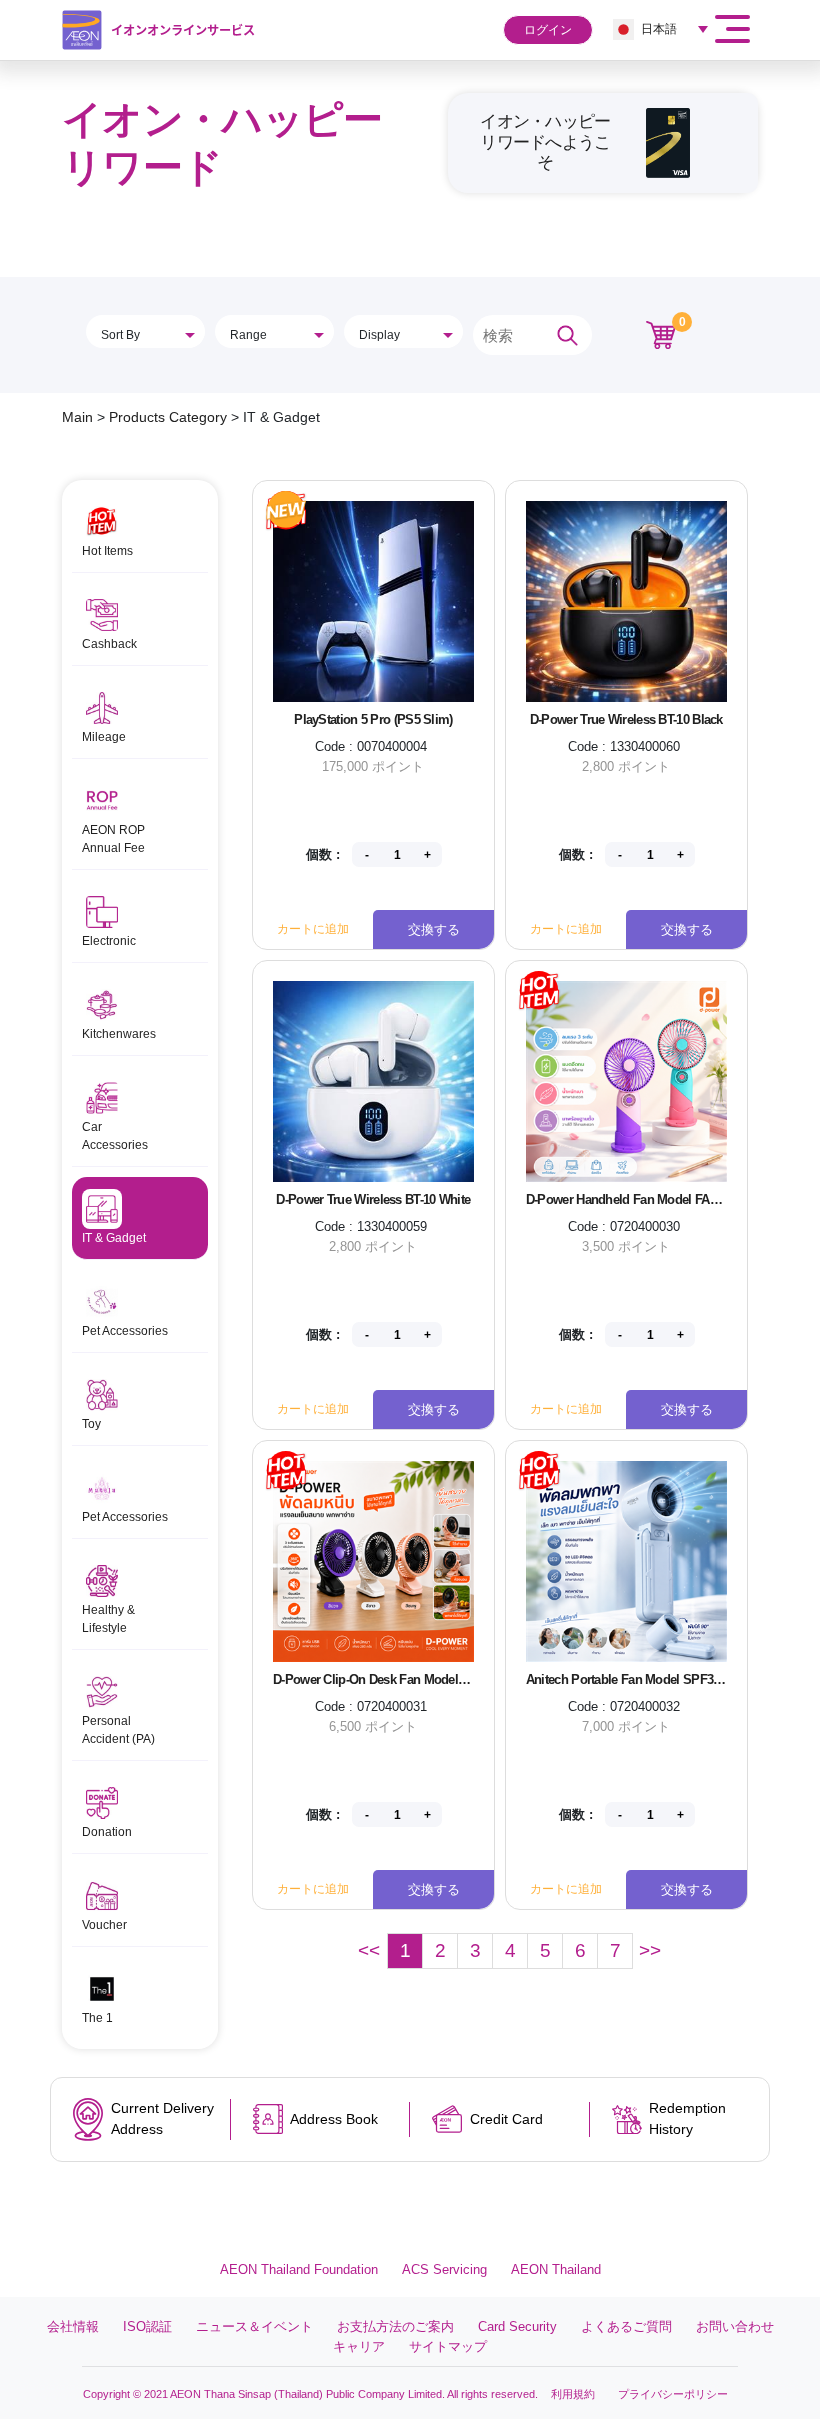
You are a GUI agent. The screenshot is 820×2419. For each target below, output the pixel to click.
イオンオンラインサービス (183, 30)
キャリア (359, 2346)
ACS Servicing (444, 2269)
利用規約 (573, 2394)
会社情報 (73, 2326)
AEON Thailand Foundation (299, 2269)
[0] (661, 334)
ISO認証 (147, 2326)
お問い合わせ (735, 2326)
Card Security (517, 2326)
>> (650, 1950)
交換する (434, 929)
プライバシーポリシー (673, 2394)
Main (77, 417)
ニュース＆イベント (254, 2326)
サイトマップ (448, 2346)
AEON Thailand (556, 2269)
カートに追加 (313, 929)
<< (369, 1950)
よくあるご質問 (626, 2326)
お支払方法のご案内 (395, 2326)
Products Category (168, 417)
